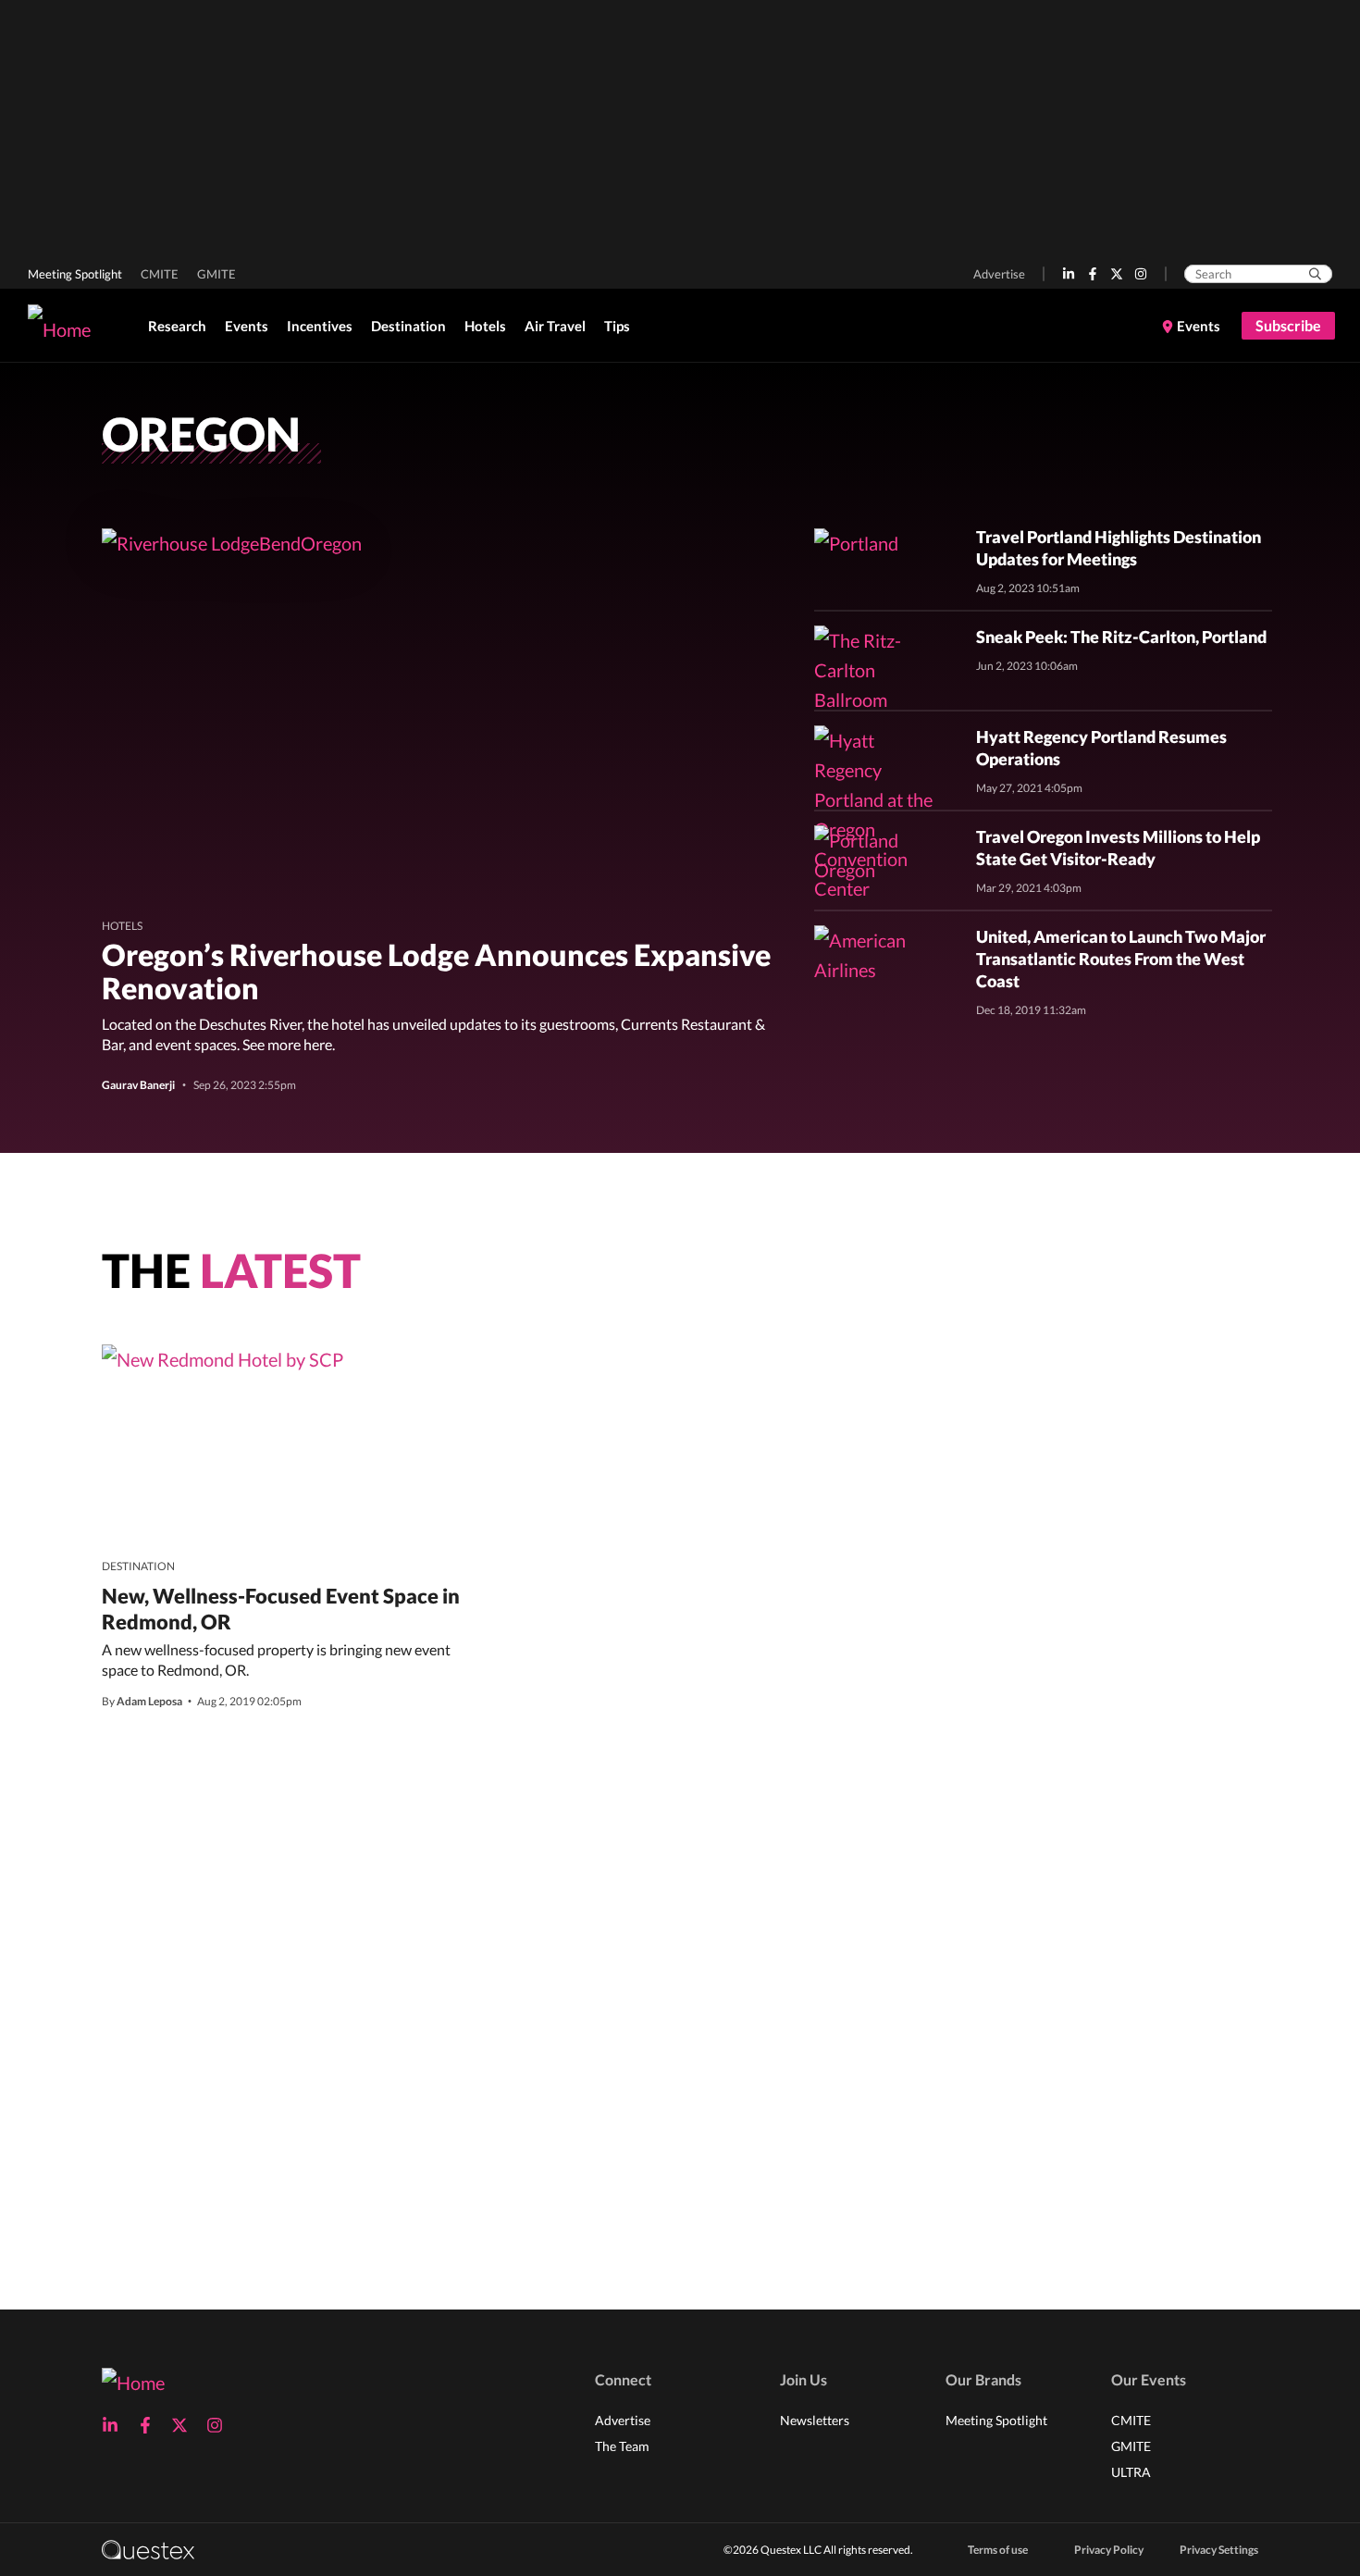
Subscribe (1288, 325)
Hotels (485, 326)
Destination (408, 326)
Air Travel (555, 326)
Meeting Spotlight (75, 274)
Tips (617, 326)
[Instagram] (1141, 274)
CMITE (160, 274)
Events (247, 326)
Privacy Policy (1109, 2550)
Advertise (999, 274)
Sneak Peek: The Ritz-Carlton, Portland (1121, 637)
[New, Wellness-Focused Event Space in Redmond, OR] (223, 1358)
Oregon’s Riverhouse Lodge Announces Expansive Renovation (436, 971)
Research (177, 326)
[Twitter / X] (1117, 274)
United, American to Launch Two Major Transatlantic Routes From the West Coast (1121, 959)
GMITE (216, 274)
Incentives (320, 326)
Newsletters (815, 2420)
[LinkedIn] (1069, 274)
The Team (622, 2446)
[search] (1315, 274)
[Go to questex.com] (148, 2549)
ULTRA (1131, 2472)
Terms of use (998, 2550)
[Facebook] (1093, 274)
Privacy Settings (1219, 2550)
